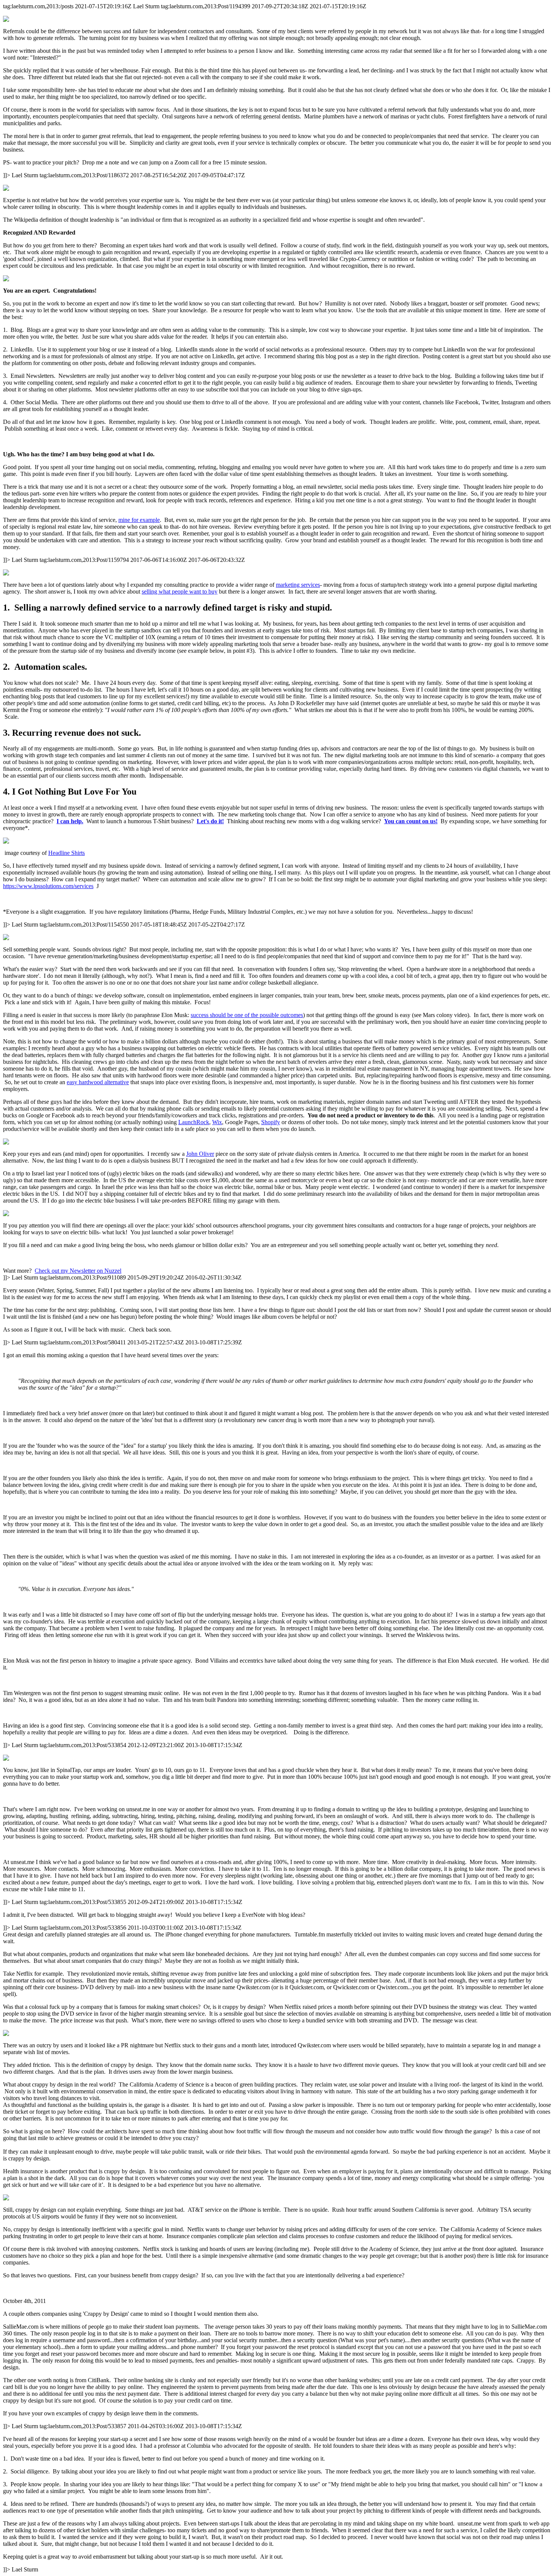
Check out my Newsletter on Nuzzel (78, 1271)
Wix (217, 1122)
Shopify (271, 1122)
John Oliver (200, 1154)
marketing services (298, 585)
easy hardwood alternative (98, 1082)
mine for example (139, 520)
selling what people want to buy (180, 591)
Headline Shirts (67, 853)
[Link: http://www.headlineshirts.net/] (277, 841)
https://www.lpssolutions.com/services (48, 886)
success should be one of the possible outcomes (247, 1015)
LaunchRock (194, 1122)
